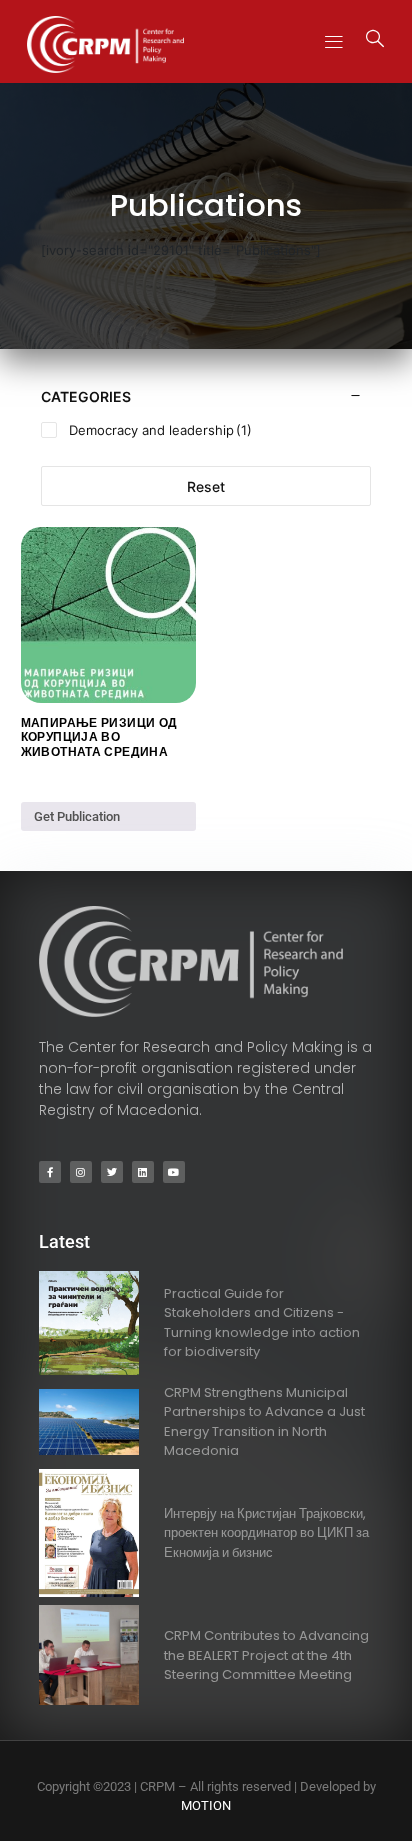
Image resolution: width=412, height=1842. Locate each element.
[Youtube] (174, 1172)
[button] (333, 41)
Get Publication (77, 816)
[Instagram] (81, 1172)
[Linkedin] (143, 1172)
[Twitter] (112, 1172)
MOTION (206, 1805)
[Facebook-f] (50, 1172)
